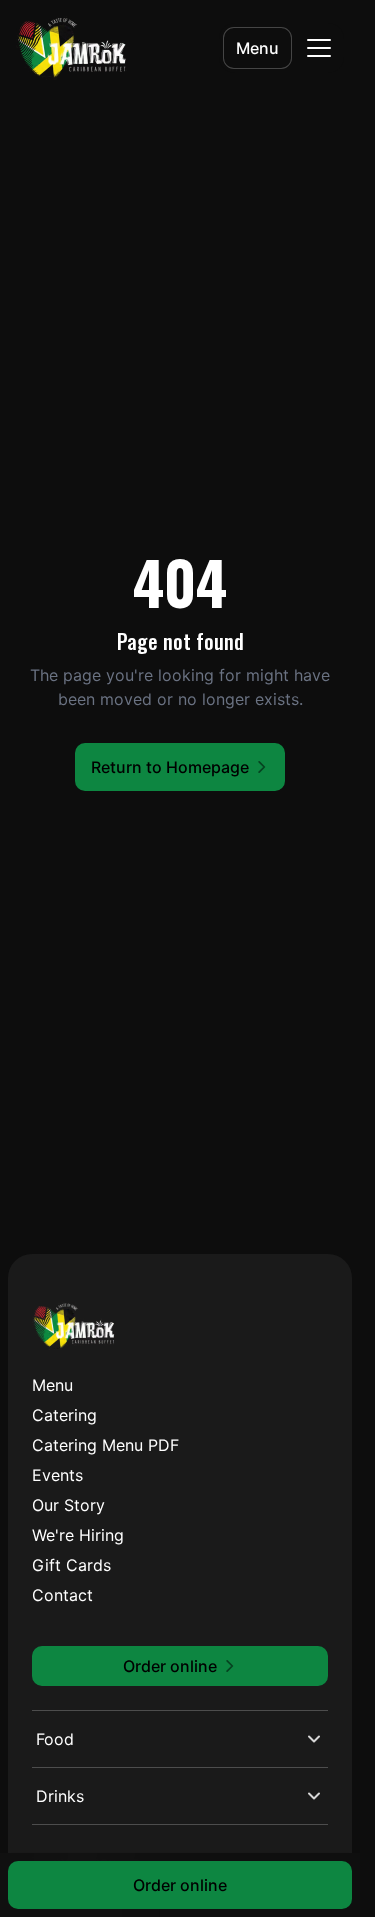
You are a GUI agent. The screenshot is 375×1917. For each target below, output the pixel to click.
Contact (62, 1595)
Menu (257, 48)
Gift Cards (71, 1565)
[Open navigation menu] (319, 48)
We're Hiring (78, 1535)
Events (57, 1475)
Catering (64, 1415)
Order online (180, 1885)
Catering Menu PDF (105, 1445)
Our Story (68, 1505)
